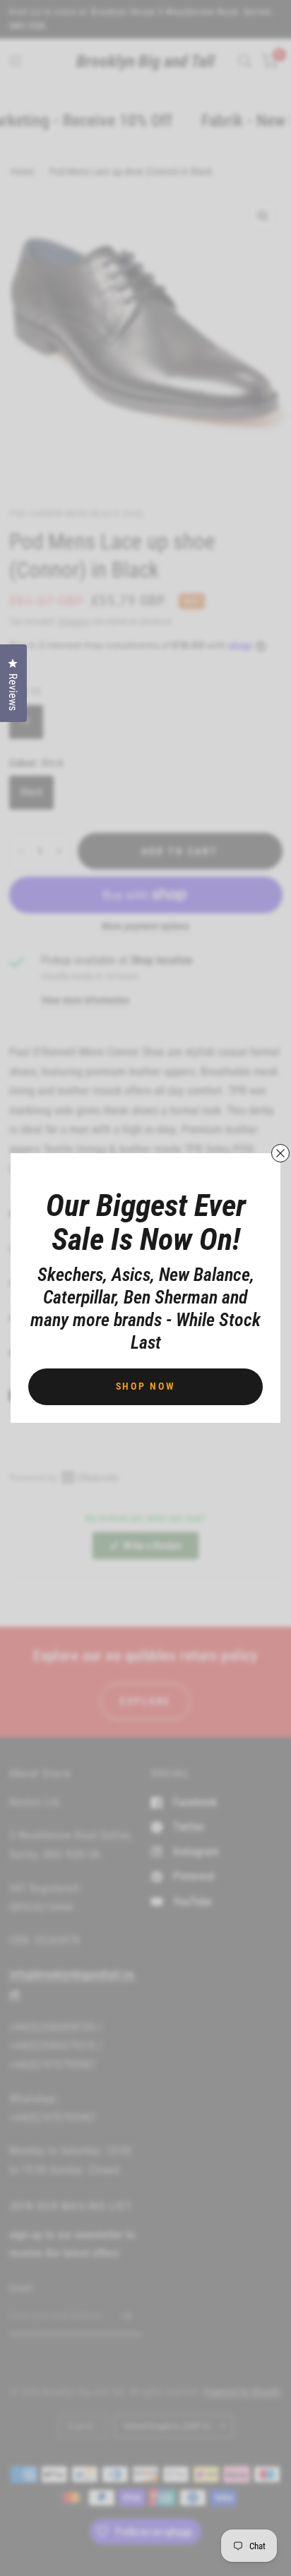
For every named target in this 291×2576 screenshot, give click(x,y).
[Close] (280, 1153)
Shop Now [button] (146, 1386)
